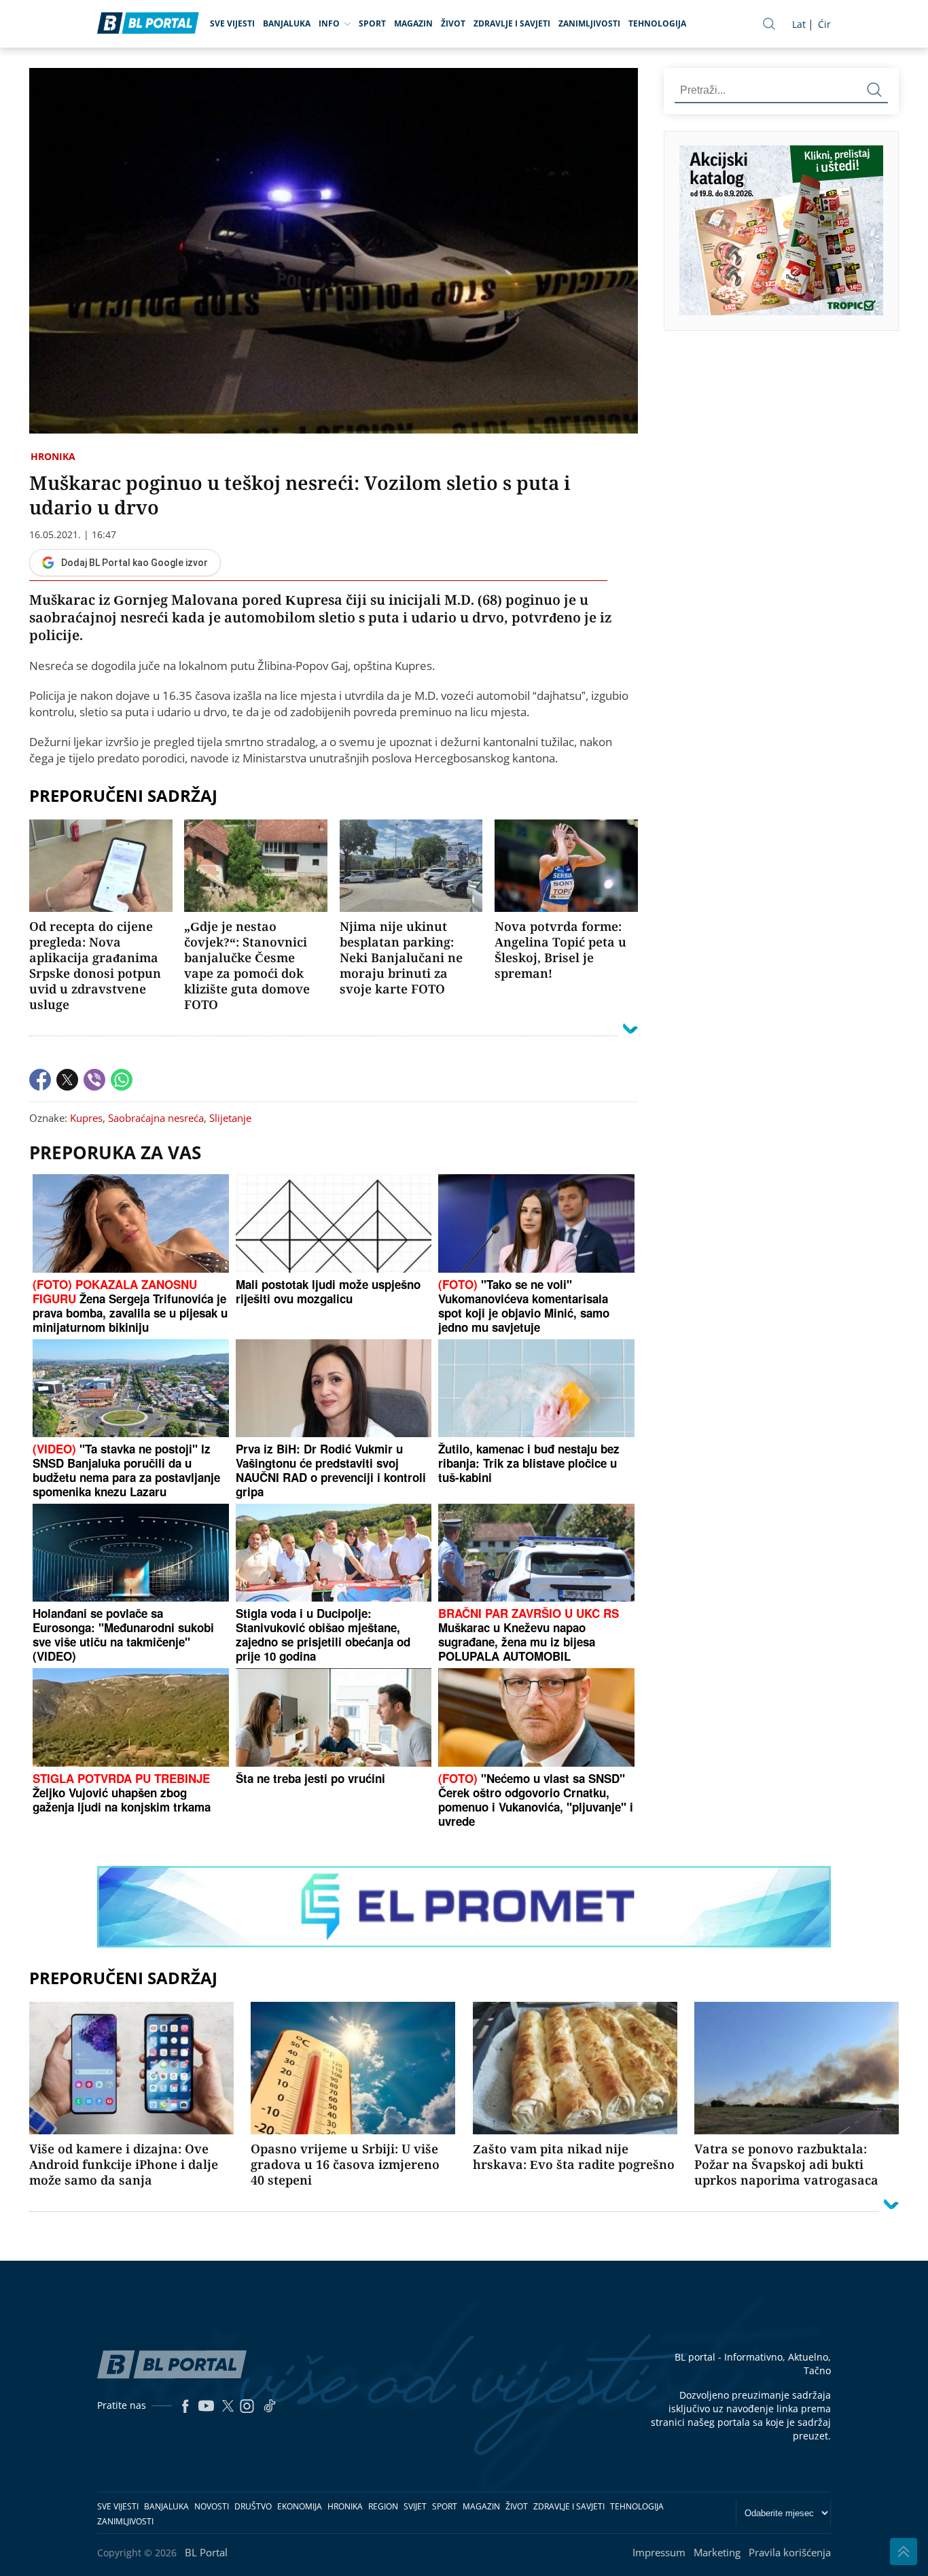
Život (453, 23)
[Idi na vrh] (904, 2552)
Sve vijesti (232, 23)
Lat (799, 24)
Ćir (824, 24)
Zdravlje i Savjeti (512, 23)
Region (383, 2506)
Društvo (253, 2506)
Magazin (413, 23)
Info (329, 23)
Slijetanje (230, 1118)
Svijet (415, 2506)
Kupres (86, 1118)
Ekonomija (300, 2506)
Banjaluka (287, 23)
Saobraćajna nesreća (156, 1118)
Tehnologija (657, 23)
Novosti (212, 2506)
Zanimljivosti (589, 23)
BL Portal (206, 2552)
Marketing (717, 2552)
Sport (372, 23)
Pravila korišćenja (790, 2552)
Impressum (659, 2552)
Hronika (53, 456)
